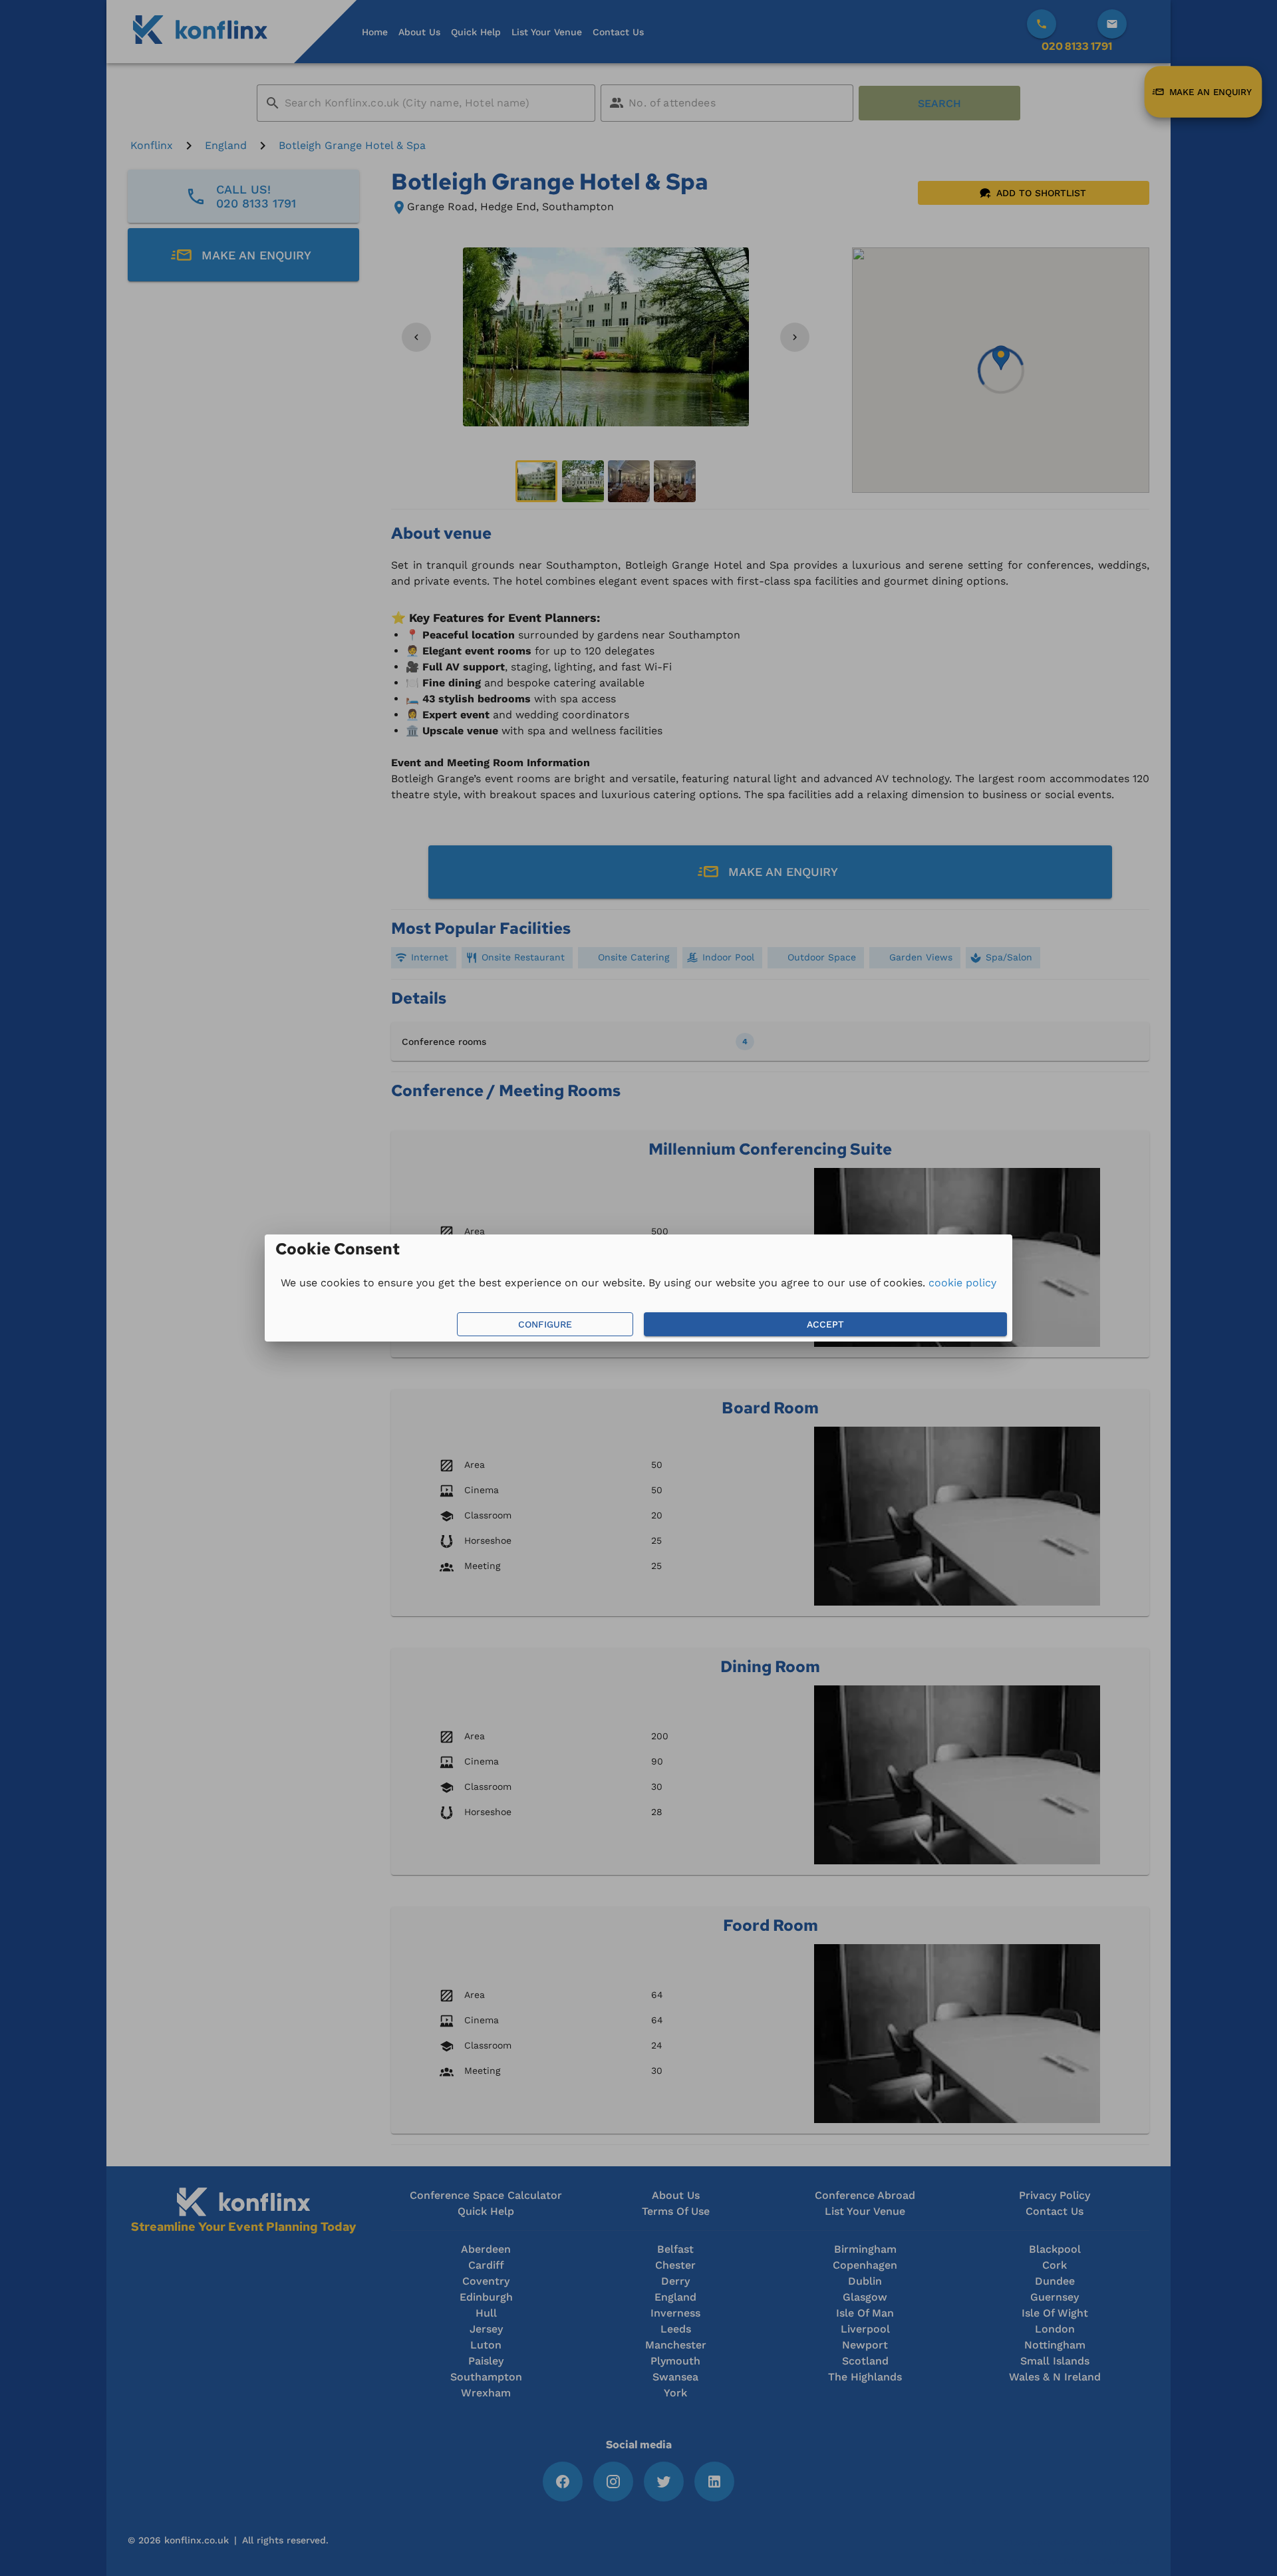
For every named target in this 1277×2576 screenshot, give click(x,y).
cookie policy (962, 1283)
